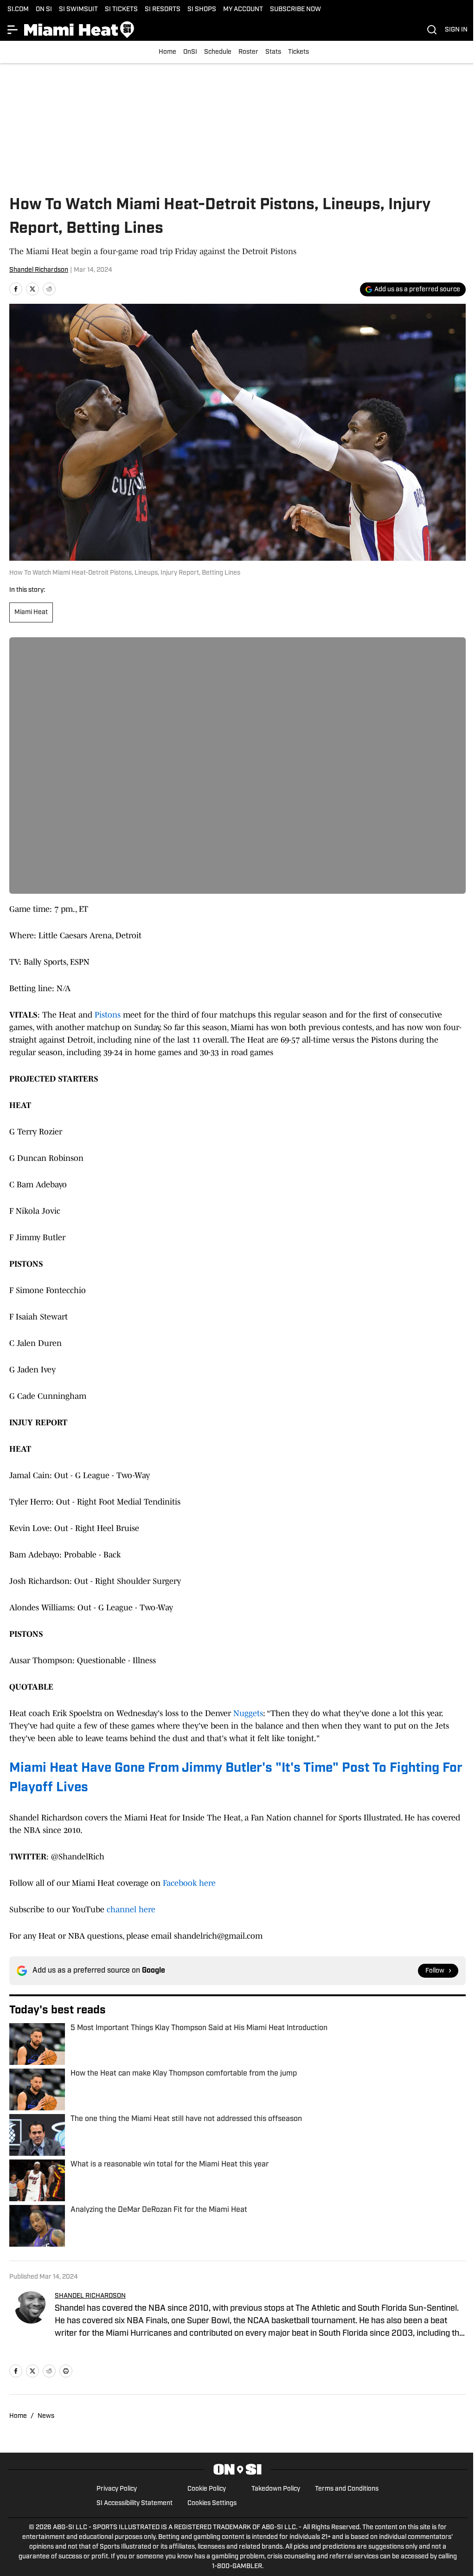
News (46, 2416)
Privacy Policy (117, 2489)
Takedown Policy (276, 2489)
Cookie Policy (207, 2489)
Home (167, 52)
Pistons (108, 1015)
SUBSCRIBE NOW (295, 10)
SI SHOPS (202, 10)
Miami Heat (31, 612)
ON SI (44, 10)
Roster (248, 52)
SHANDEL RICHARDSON (90, 2296)
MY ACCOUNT (243, 10)
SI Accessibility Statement (135, 2503)
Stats (273, 52)
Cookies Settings (212, 2503)
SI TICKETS (121, 10)
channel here (131, 1910)
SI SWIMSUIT (78, 10)
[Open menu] (13, 30)
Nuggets (248, 1713)
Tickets (298, 52)
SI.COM (18, 10)
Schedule (218, 52)
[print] (66, 2371)
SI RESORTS (163, 10)
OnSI (190, 52)
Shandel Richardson (39, 270)
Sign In (456, 30)
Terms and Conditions (347, 2489)
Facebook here (189, 1883)
